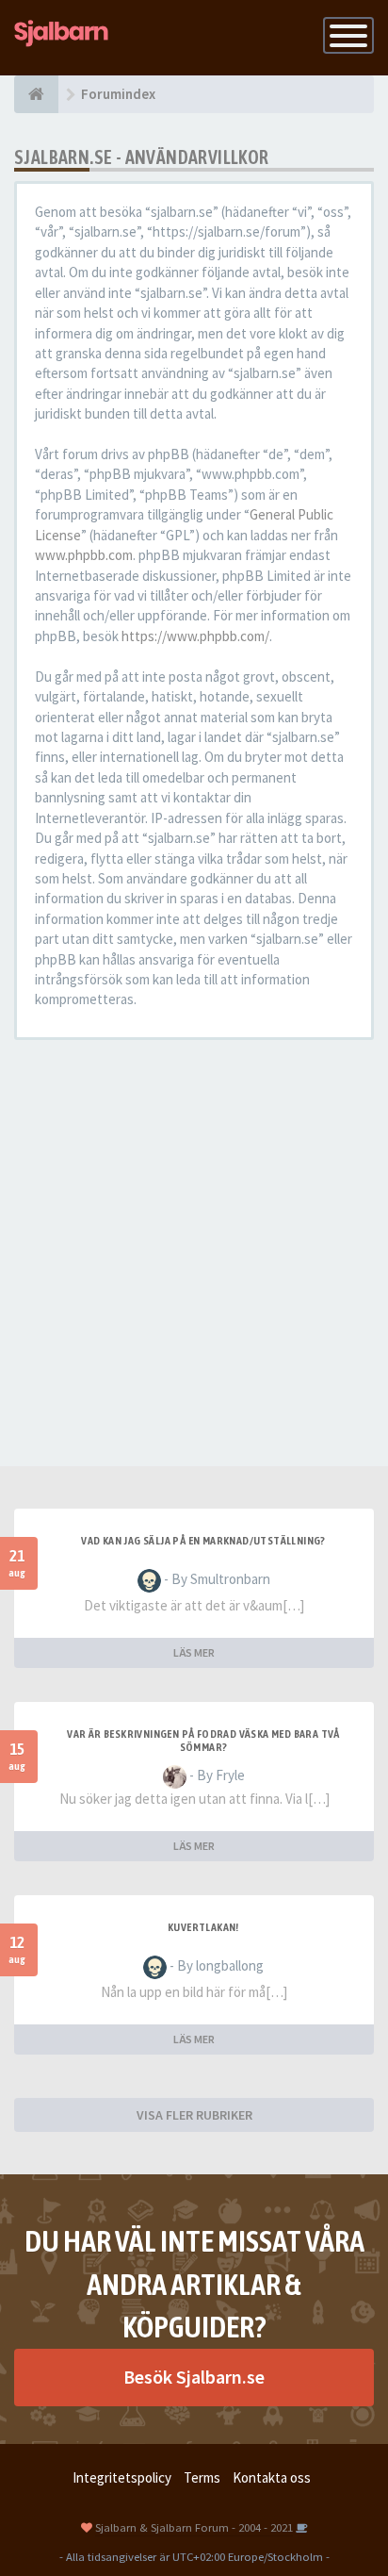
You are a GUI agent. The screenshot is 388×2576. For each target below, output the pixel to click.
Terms (202, 2477)
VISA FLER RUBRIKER (194, 2115)
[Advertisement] (194, 1253)
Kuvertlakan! (203, 1927)
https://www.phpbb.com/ (195, 636)
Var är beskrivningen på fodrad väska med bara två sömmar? (203, 1741)
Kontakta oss (272, 2477)
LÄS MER (194, 1652)
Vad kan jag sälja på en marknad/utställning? (203, 1541)
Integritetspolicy (122, 2477)
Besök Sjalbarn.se (194, 2377)
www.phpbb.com (84, 555)
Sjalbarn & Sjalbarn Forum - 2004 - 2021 (194, 2527)
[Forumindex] (36, 94)
